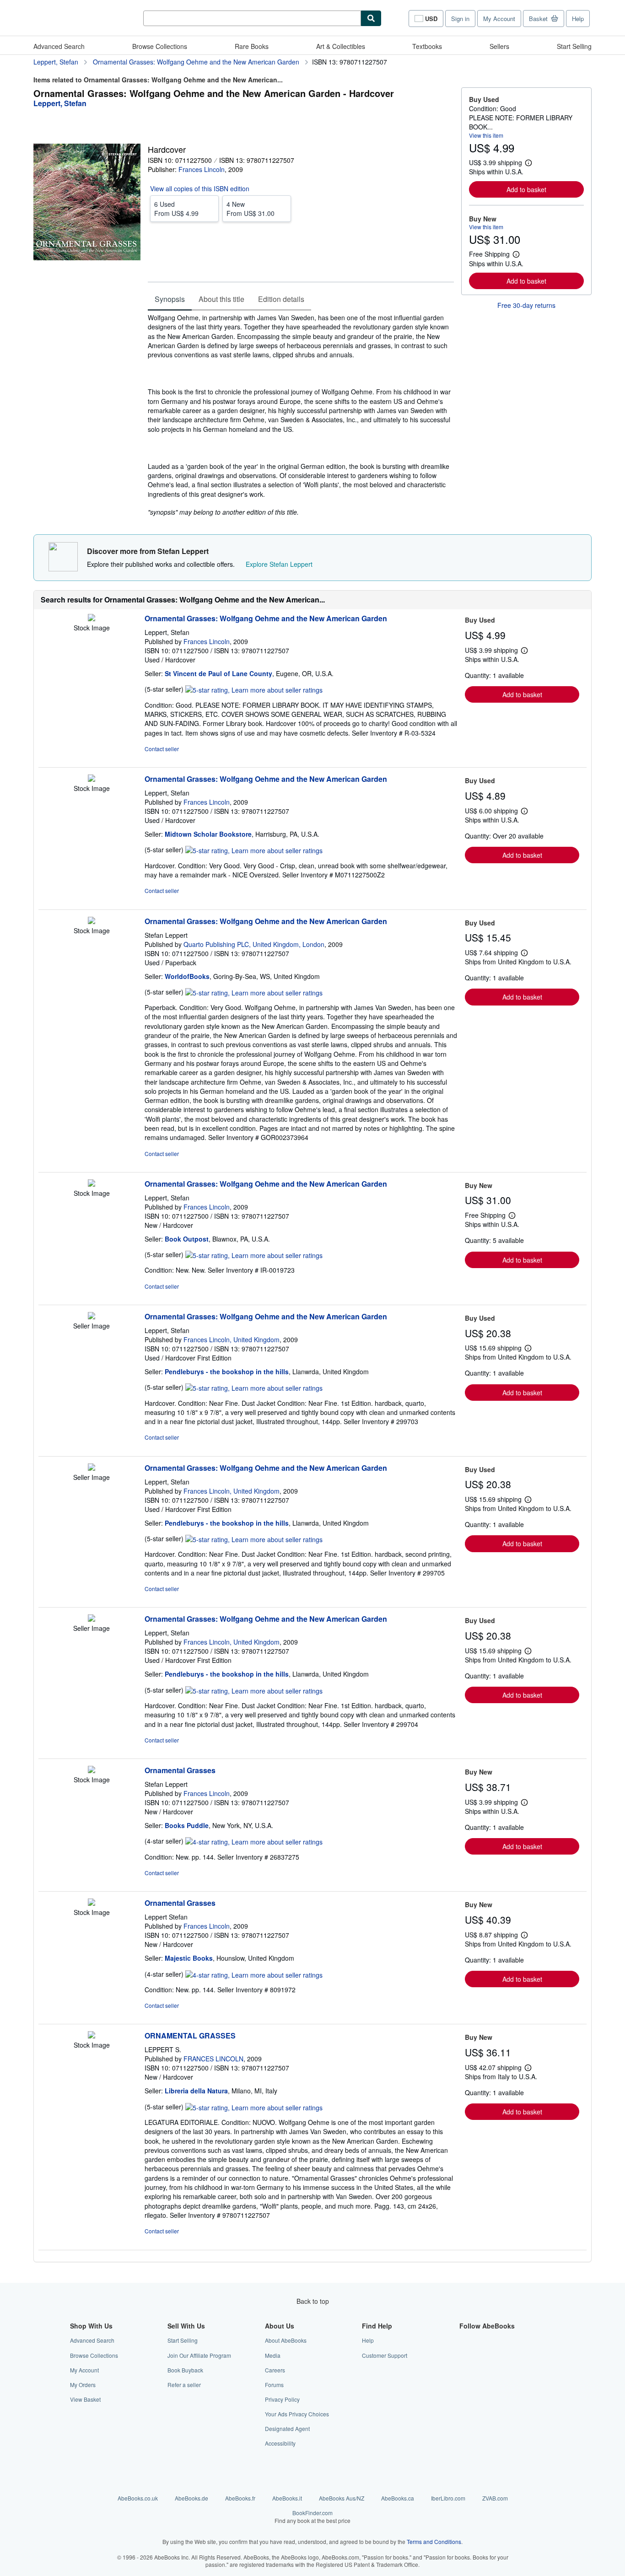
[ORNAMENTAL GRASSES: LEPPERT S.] (92, 2036)
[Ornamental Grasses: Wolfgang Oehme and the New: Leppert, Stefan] (92, 618)
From (176, 209)
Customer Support (385, 2355)
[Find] (371, 18)
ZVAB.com (495, 2498)
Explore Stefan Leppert (279, 564)
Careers (275, 2370)
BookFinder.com (312, 2517)
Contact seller (162, 749)
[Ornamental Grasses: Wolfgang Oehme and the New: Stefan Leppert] (92, 921)
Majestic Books (189, 1958)
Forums (274, 2385)
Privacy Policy (282, 2399)
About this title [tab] (221, 299)
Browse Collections (160, 46)
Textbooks (427, 46)
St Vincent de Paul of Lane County (218, 673)
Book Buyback (185, 2370)
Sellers (499, 46)
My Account (499, 19)
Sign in (460, 19)
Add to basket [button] (526, 189)
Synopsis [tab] (170, 299)
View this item (486, 135)
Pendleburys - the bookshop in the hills (227, 1371)
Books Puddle (187, 1825)
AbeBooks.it (287, 2498)
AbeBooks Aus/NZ (342, 2498)
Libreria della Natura (196, 2091)
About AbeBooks (286, 2340)
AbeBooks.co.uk (138, 2498)
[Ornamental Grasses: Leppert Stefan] (92, 1903)
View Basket (85, 2399)
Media (273, 2355)
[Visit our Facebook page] (465, 2340)
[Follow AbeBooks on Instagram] (465, 2370)
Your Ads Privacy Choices (297, 2414)
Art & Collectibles (341, 46)
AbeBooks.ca (398, 2498)
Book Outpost (187, 1239)
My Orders (83, 2385)
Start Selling (574, 46)
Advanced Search (59, 46)
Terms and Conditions (434, 2541)
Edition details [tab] (281, 299)
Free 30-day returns (526, 305)
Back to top (313, 2301)
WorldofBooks (187, 976)
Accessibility (280, 2443)
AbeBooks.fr (240, 2498)
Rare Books (252, 46)
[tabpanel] (301, 415)
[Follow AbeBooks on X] (465, 2355)
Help (578, 19)
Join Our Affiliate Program (199, 2355)
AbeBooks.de (191, 2498)
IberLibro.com (448, 2498)
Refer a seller (184, 2385)
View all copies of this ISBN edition (200, 188)
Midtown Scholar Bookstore (208, 834)
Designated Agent (287, 2428)
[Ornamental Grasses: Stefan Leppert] (92, 1770)
